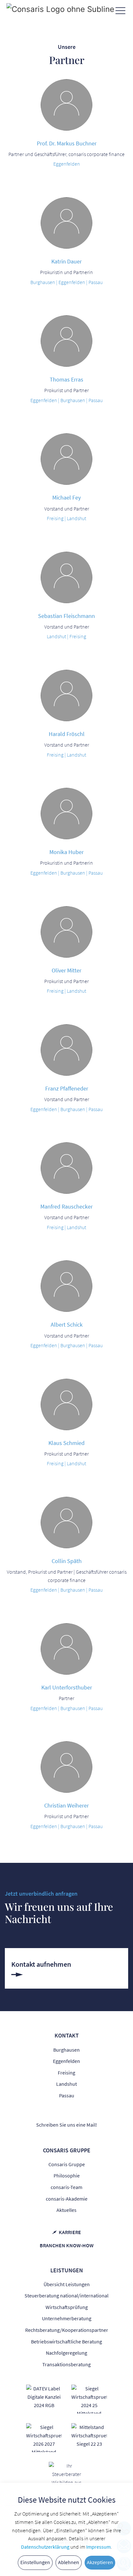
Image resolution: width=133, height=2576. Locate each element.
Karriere (70, 2232)
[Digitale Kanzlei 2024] (44, 2397)
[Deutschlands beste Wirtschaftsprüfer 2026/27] (44, 2437)
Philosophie (67, 2176)
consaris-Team (66, 2187)
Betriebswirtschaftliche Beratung (66, 2341)
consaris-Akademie (67, 2199)
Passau (67, 2095)
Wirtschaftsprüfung (67, 2307)
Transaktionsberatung (66, 2364)
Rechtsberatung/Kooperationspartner (67, 2330)
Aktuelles (66, 2210)
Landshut (66, 2084)
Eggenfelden (66, 2061)
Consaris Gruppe (67, 2164)
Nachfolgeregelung (66, 2353)
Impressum (98, 2547)
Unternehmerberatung (67, 2318)
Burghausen (66, 2050)
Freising (66, 2073)
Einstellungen (35, 2562)
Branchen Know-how (67, 2245)
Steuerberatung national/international (66, 2295)
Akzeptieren (100, 2562)
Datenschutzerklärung (45, 2547)
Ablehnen (69, 2562)
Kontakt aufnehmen (41, 1964)
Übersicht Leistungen (67, 2284)
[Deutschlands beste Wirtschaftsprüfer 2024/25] (89, 2398)
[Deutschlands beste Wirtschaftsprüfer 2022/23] (89, 2435)
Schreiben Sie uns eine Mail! (67, 2125)
